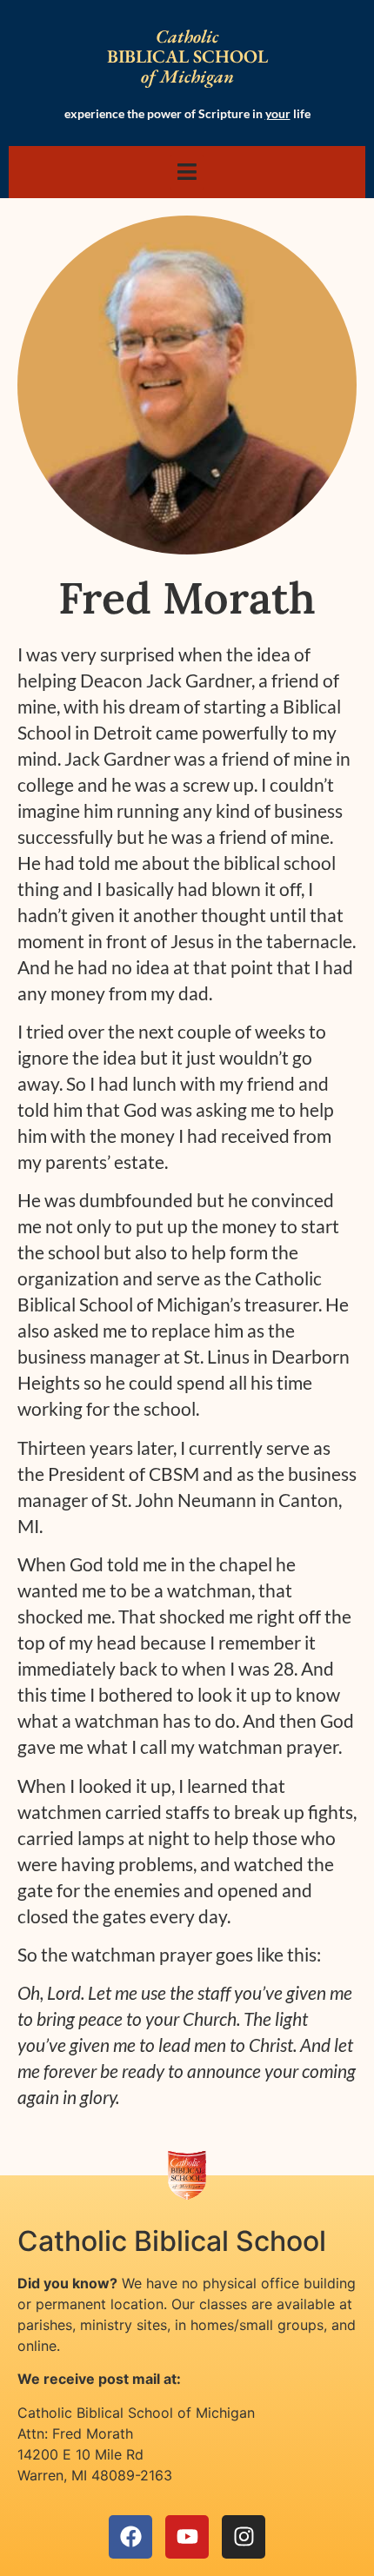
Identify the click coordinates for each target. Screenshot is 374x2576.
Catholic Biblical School (172, 2241)
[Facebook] (130, 2537)
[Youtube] (187, 2537)
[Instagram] (244, 2537)
